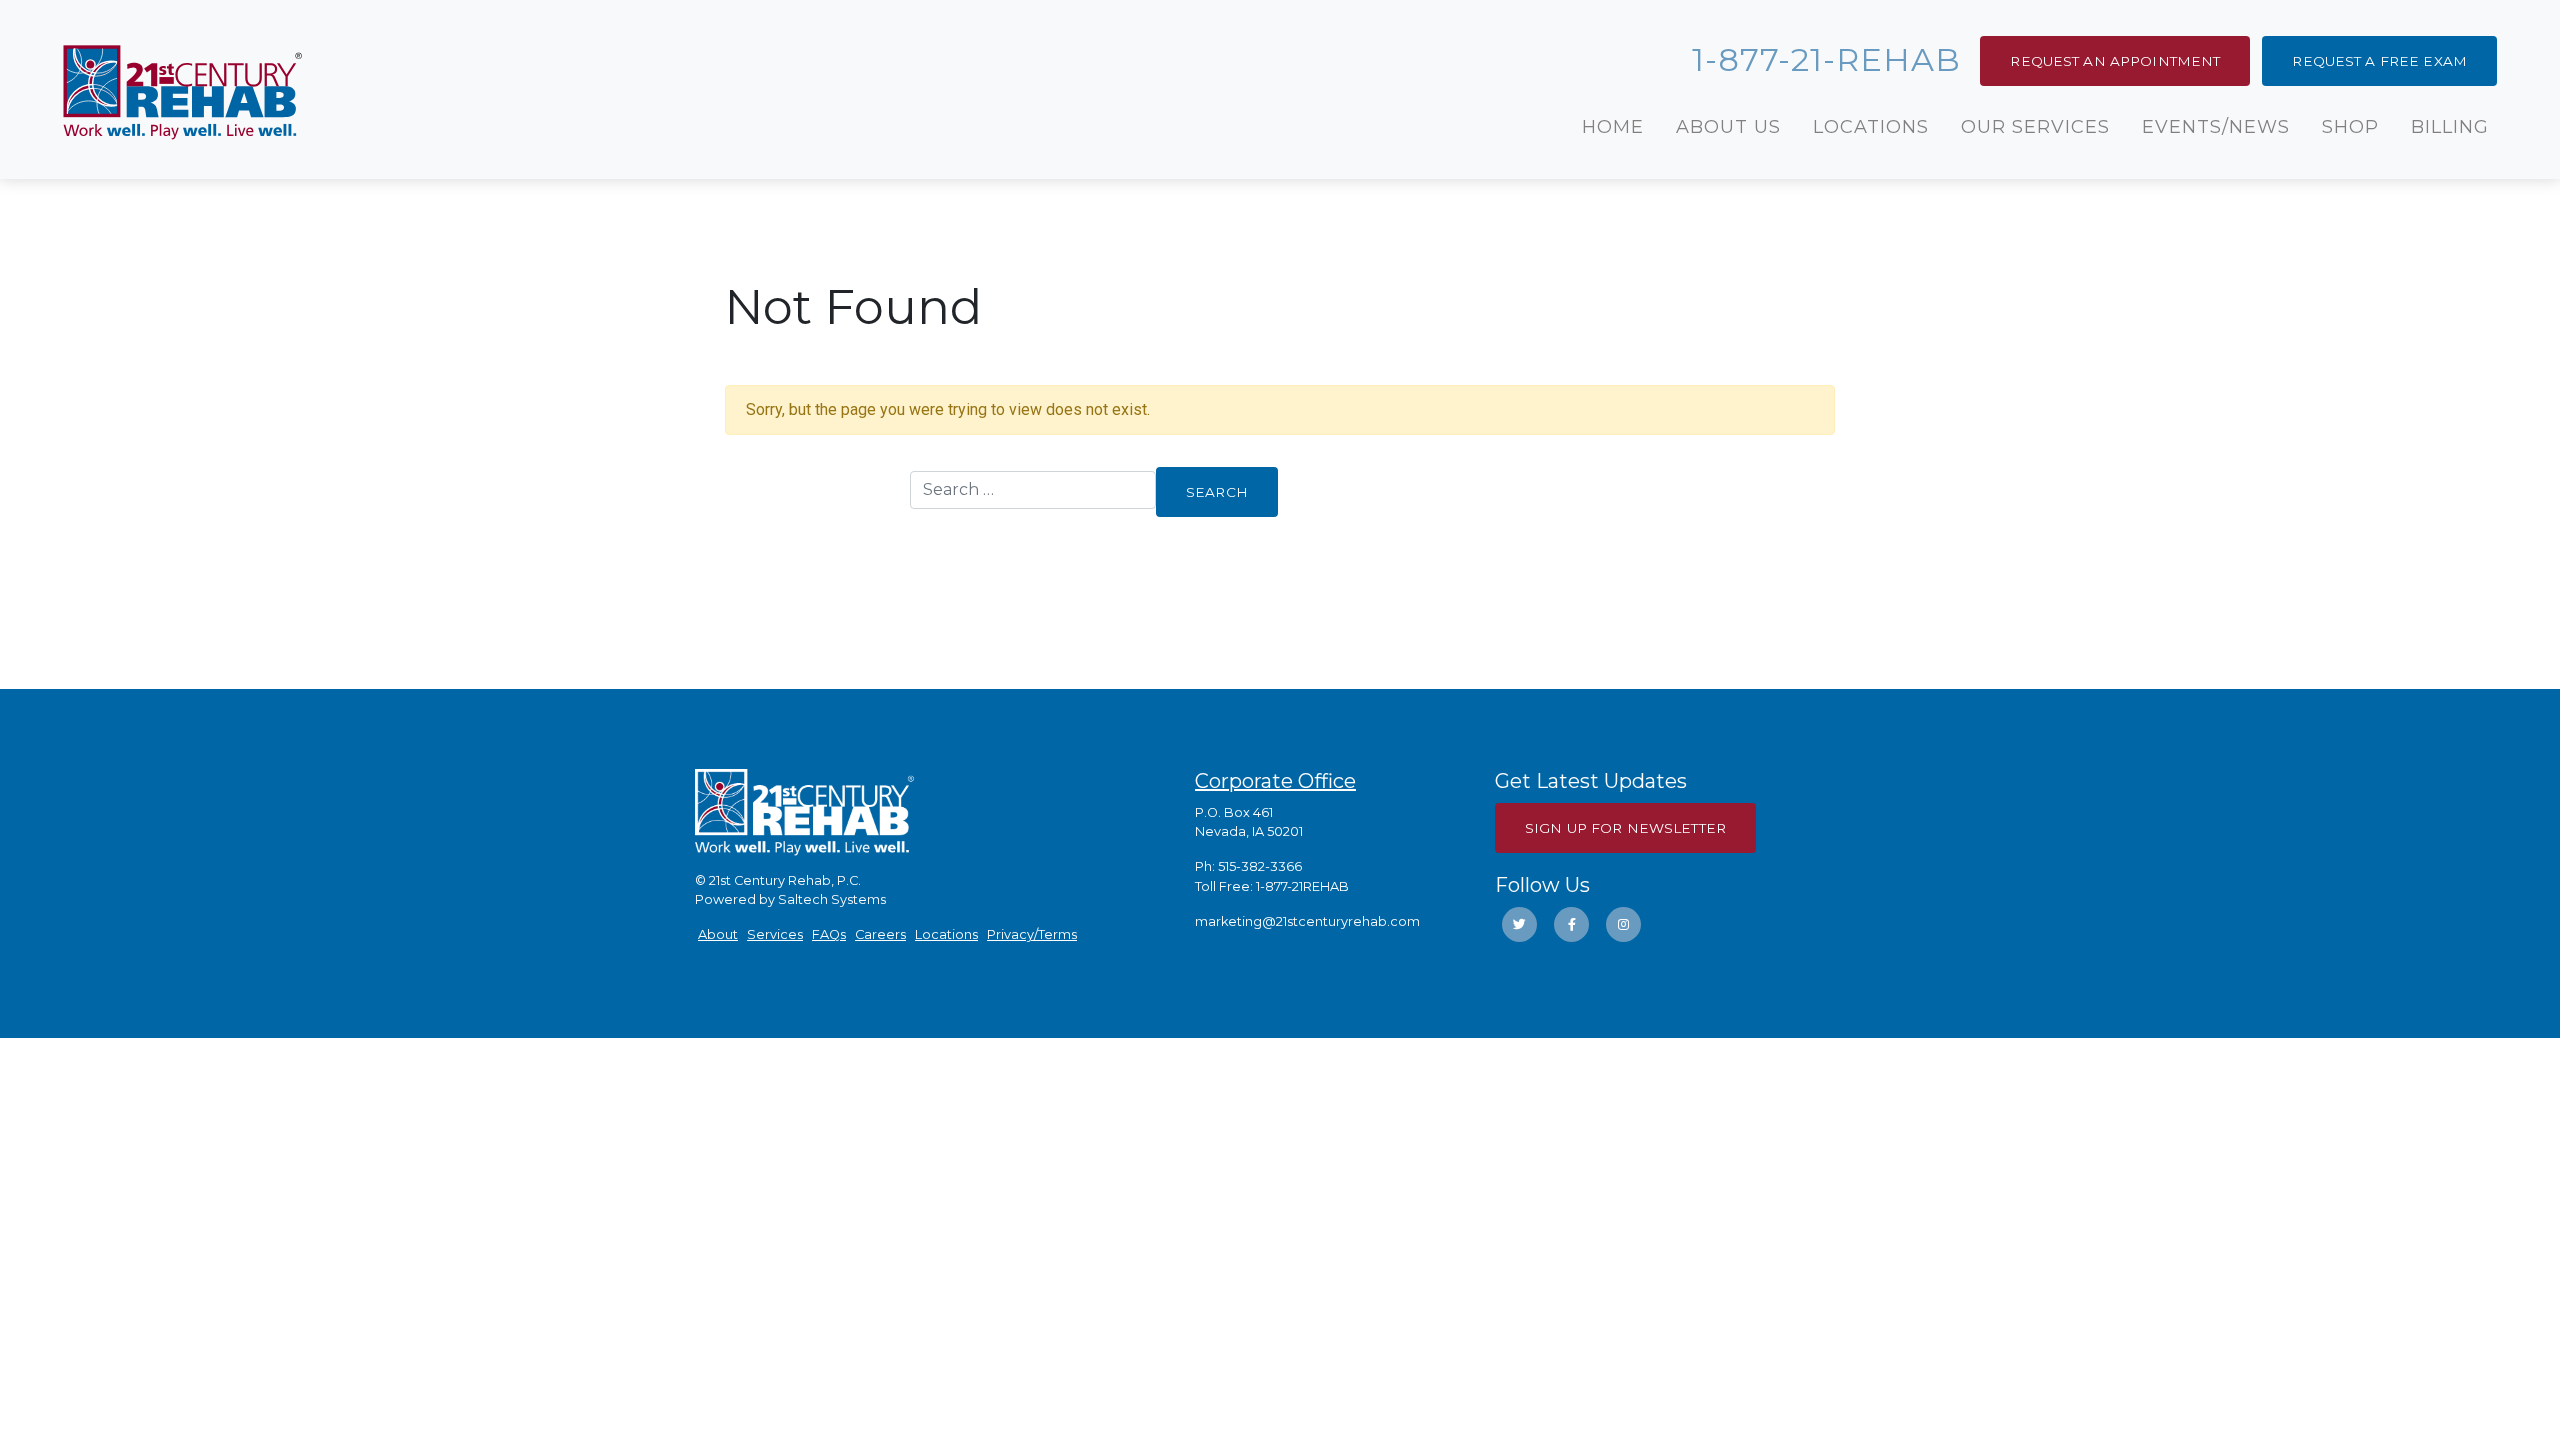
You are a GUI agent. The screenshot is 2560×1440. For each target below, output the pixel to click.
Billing (2450, 127)
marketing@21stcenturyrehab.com (1307, 921)
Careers (880, 934)
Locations (1871, 127)
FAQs (829, 934)
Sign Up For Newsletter (1625, 828)
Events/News (2216, 127)
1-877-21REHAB (1302, 886)
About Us (1728, 127)
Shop (2350, 127)
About (718, 934)
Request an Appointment (2115, 61)
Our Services (2035, 127)
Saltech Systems (832, 899)
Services (775, 934)
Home (1613, 127)
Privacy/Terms (1032, 934)
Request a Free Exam (2379, 61)
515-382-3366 (1260, 866)
